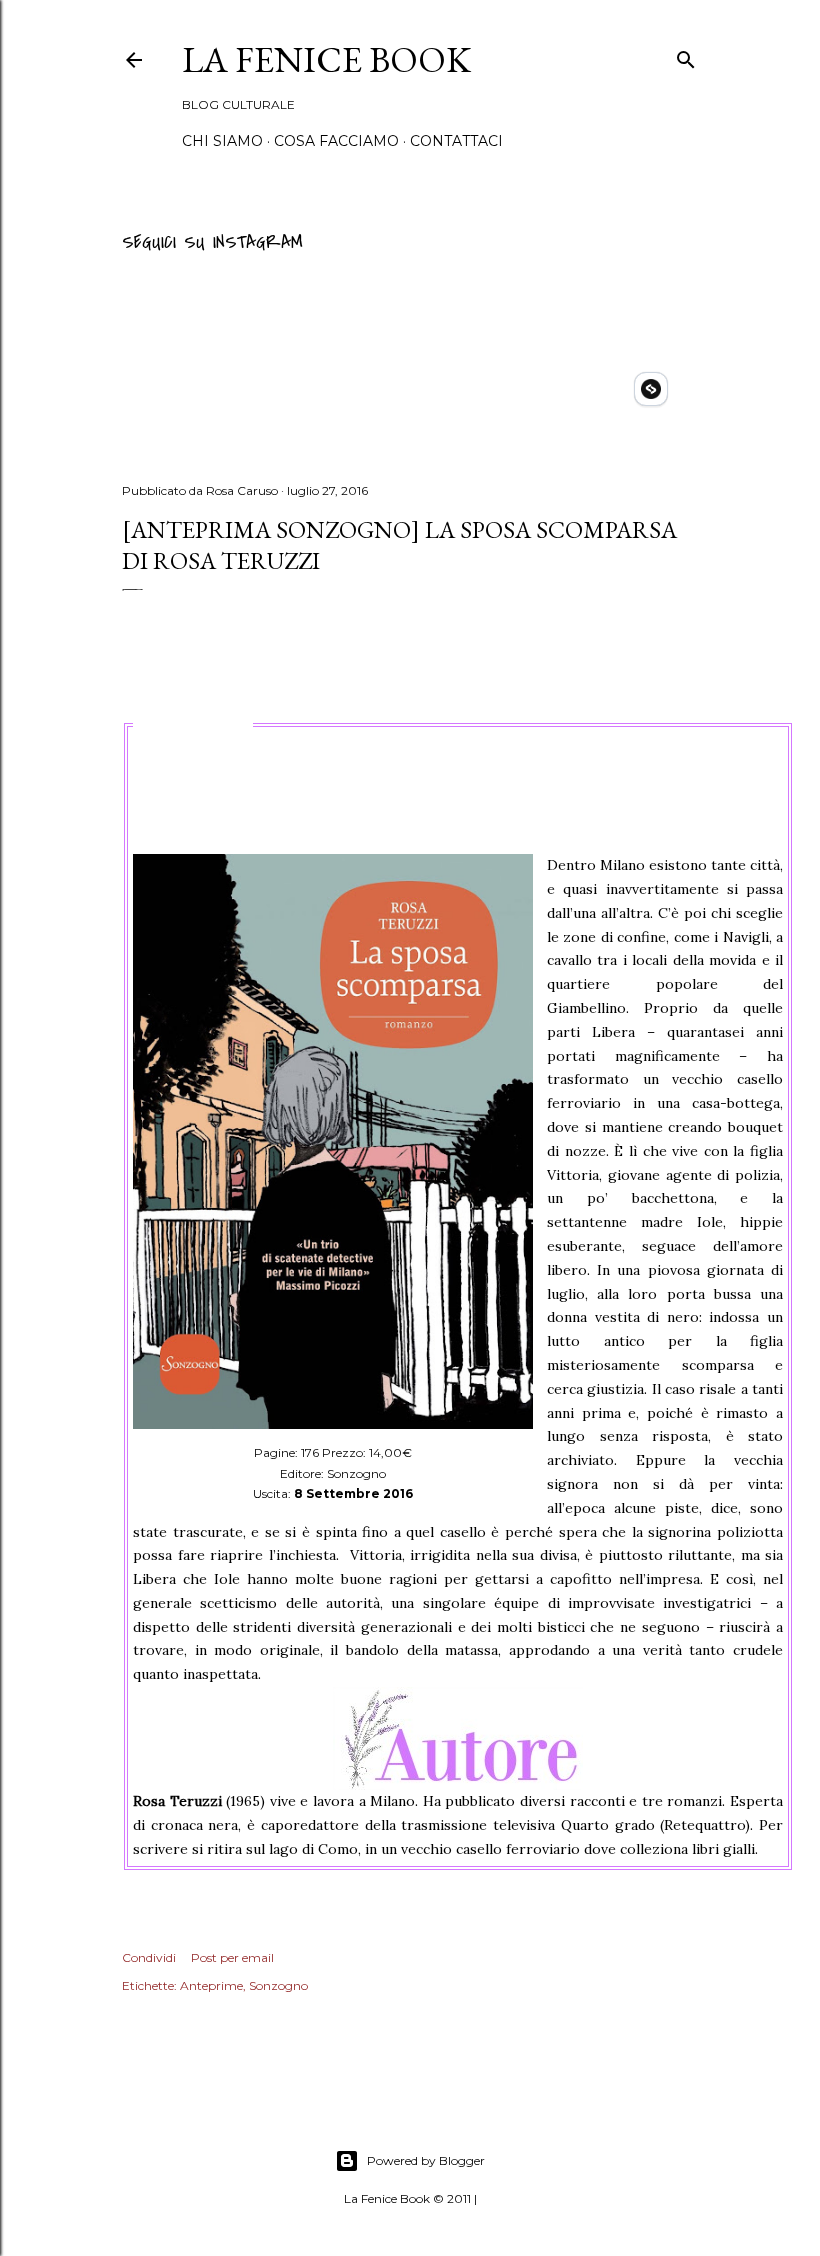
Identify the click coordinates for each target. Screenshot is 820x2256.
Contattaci (456, 141)
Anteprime (211, 1985)
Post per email (232, 1957)
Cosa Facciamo (336, 141)
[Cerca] (686, 56)
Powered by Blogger (426, 2160)
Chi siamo (222, 141)
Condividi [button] (149, 1957)
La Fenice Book (326, 59)
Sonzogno (278, 1985)
